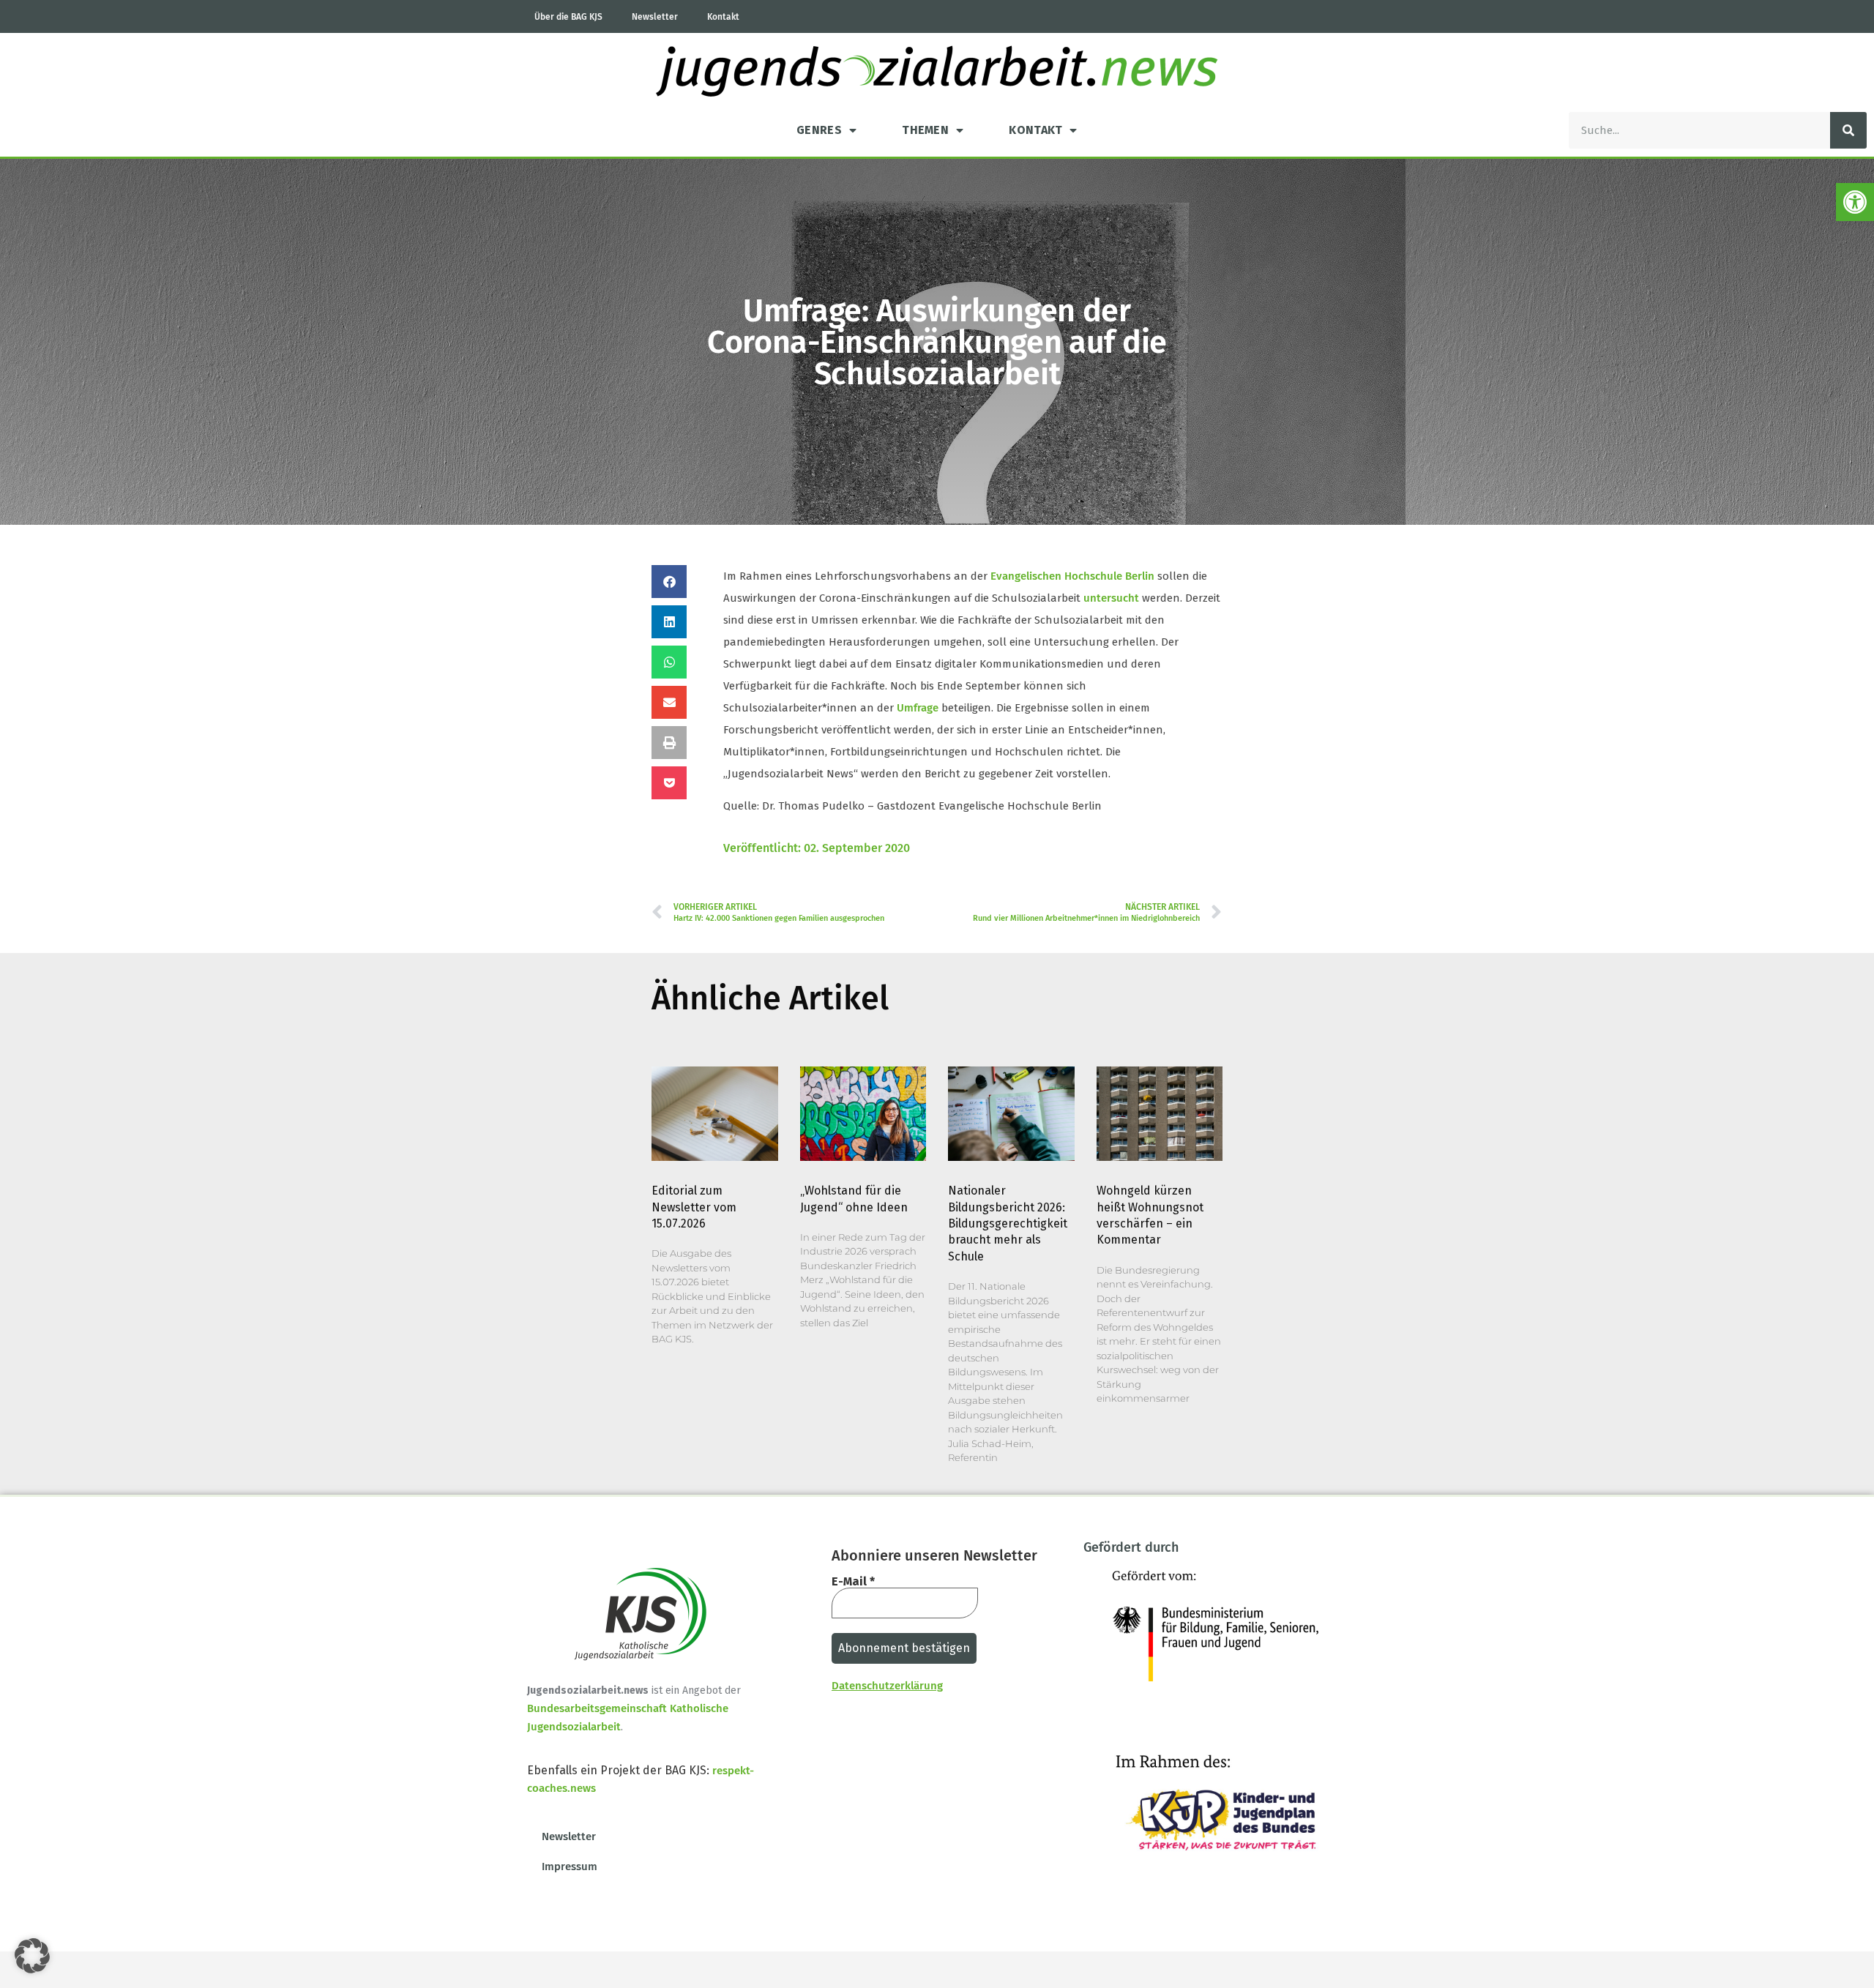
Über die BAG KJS (568, 17)
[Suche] (1848, 130)
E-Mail (853, 1582)
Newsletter (655, 17)
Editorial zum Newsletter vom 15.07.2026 (694, 1207)
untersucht (1111, 598)
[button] (1855, 202)
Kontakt (723, 17)
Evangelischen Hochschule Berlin (1072, 576)
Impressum (570, 1866)
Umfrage (918, 708)
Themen (925, 130)
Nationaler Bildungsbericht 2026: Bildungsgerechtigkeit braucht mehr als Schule (1008, 1223)
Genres (819, 130)
